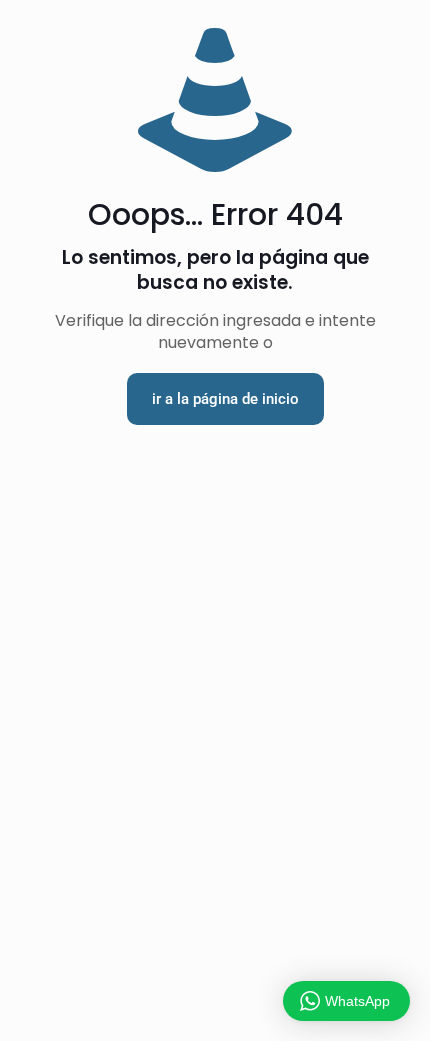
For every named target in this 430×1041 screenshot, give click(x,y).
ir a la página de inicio (225, 399)
